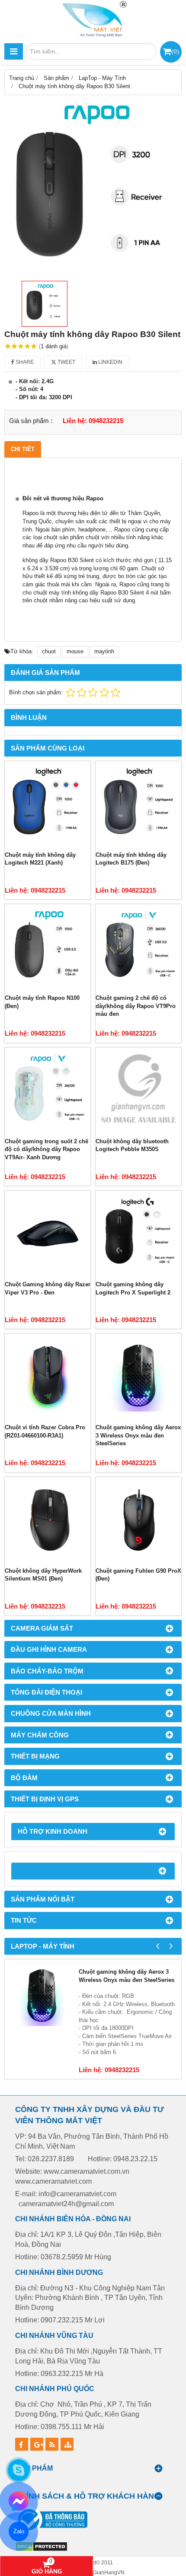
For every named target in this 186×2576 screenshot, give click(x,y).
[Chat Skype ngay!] (19, 2470)
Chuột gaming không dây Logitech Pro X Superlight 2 (133, 1288)
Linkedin (110, 362)
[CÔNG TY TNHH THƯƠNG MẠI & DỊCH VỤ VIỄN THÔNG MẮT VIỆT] (93, 19)
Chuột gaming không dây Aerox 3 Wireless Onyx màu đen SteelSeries (138, 1435)
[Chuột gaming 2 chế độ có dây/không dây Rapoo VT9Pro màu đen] (138, 947)
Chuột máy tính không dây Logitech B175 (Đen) (131, 859)
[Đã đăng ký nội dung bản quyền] (41, 2550)
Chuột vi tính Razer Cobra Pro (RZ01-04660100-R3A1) (45, 1431)
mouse (75, 651)
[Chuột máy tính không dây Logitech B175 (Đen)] (138, 804)
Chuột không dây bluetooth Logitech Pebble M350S (132, 1145)
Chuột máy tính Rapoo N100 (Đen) (42, 1002)
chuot (49, 651)
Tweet (66, 362)
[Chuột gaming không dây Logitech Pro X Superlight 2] (138, 1234)
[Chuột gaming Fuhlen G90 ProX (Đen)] (138, 1520)
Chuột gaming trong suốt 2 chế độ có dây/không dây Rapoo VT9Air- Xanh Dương (46, 1149)
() (175, 51)
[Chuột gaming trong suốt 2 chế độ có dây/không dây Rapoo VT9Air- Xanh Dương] (48, 1091)
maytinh (104, 651)
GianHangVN (109, 2572)
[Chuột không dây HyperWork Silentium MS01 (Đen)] (48, 1520)
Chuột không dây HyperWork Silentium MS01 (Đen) (43, 1575)
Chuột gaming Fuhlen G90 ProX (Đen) (138, 1575)
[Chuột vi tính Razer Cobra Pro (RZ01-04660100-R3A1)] (48, 1377)
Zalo (18, 2531)
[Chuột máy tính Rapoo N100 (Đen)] (48, 947)
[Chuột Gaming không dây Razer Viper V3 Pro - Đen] (48, 1234)
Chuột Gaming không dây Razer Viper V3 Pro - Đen (48, 1288)
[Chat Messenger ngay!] (18, 2501)
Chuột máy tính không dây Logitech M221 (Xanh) (40, 859)
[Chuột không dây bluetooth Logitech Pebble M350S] (138, 1091)
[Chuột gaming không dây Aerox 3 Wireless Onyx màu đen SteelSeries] (138, 1377)
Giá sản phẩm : (31, 421)
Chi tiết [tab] (23, 449)
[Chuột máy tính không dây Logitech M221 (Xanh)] (48, 804)
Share (24, 362)
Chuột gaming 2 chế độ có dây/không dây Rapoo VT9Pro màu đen (136, 1006)
